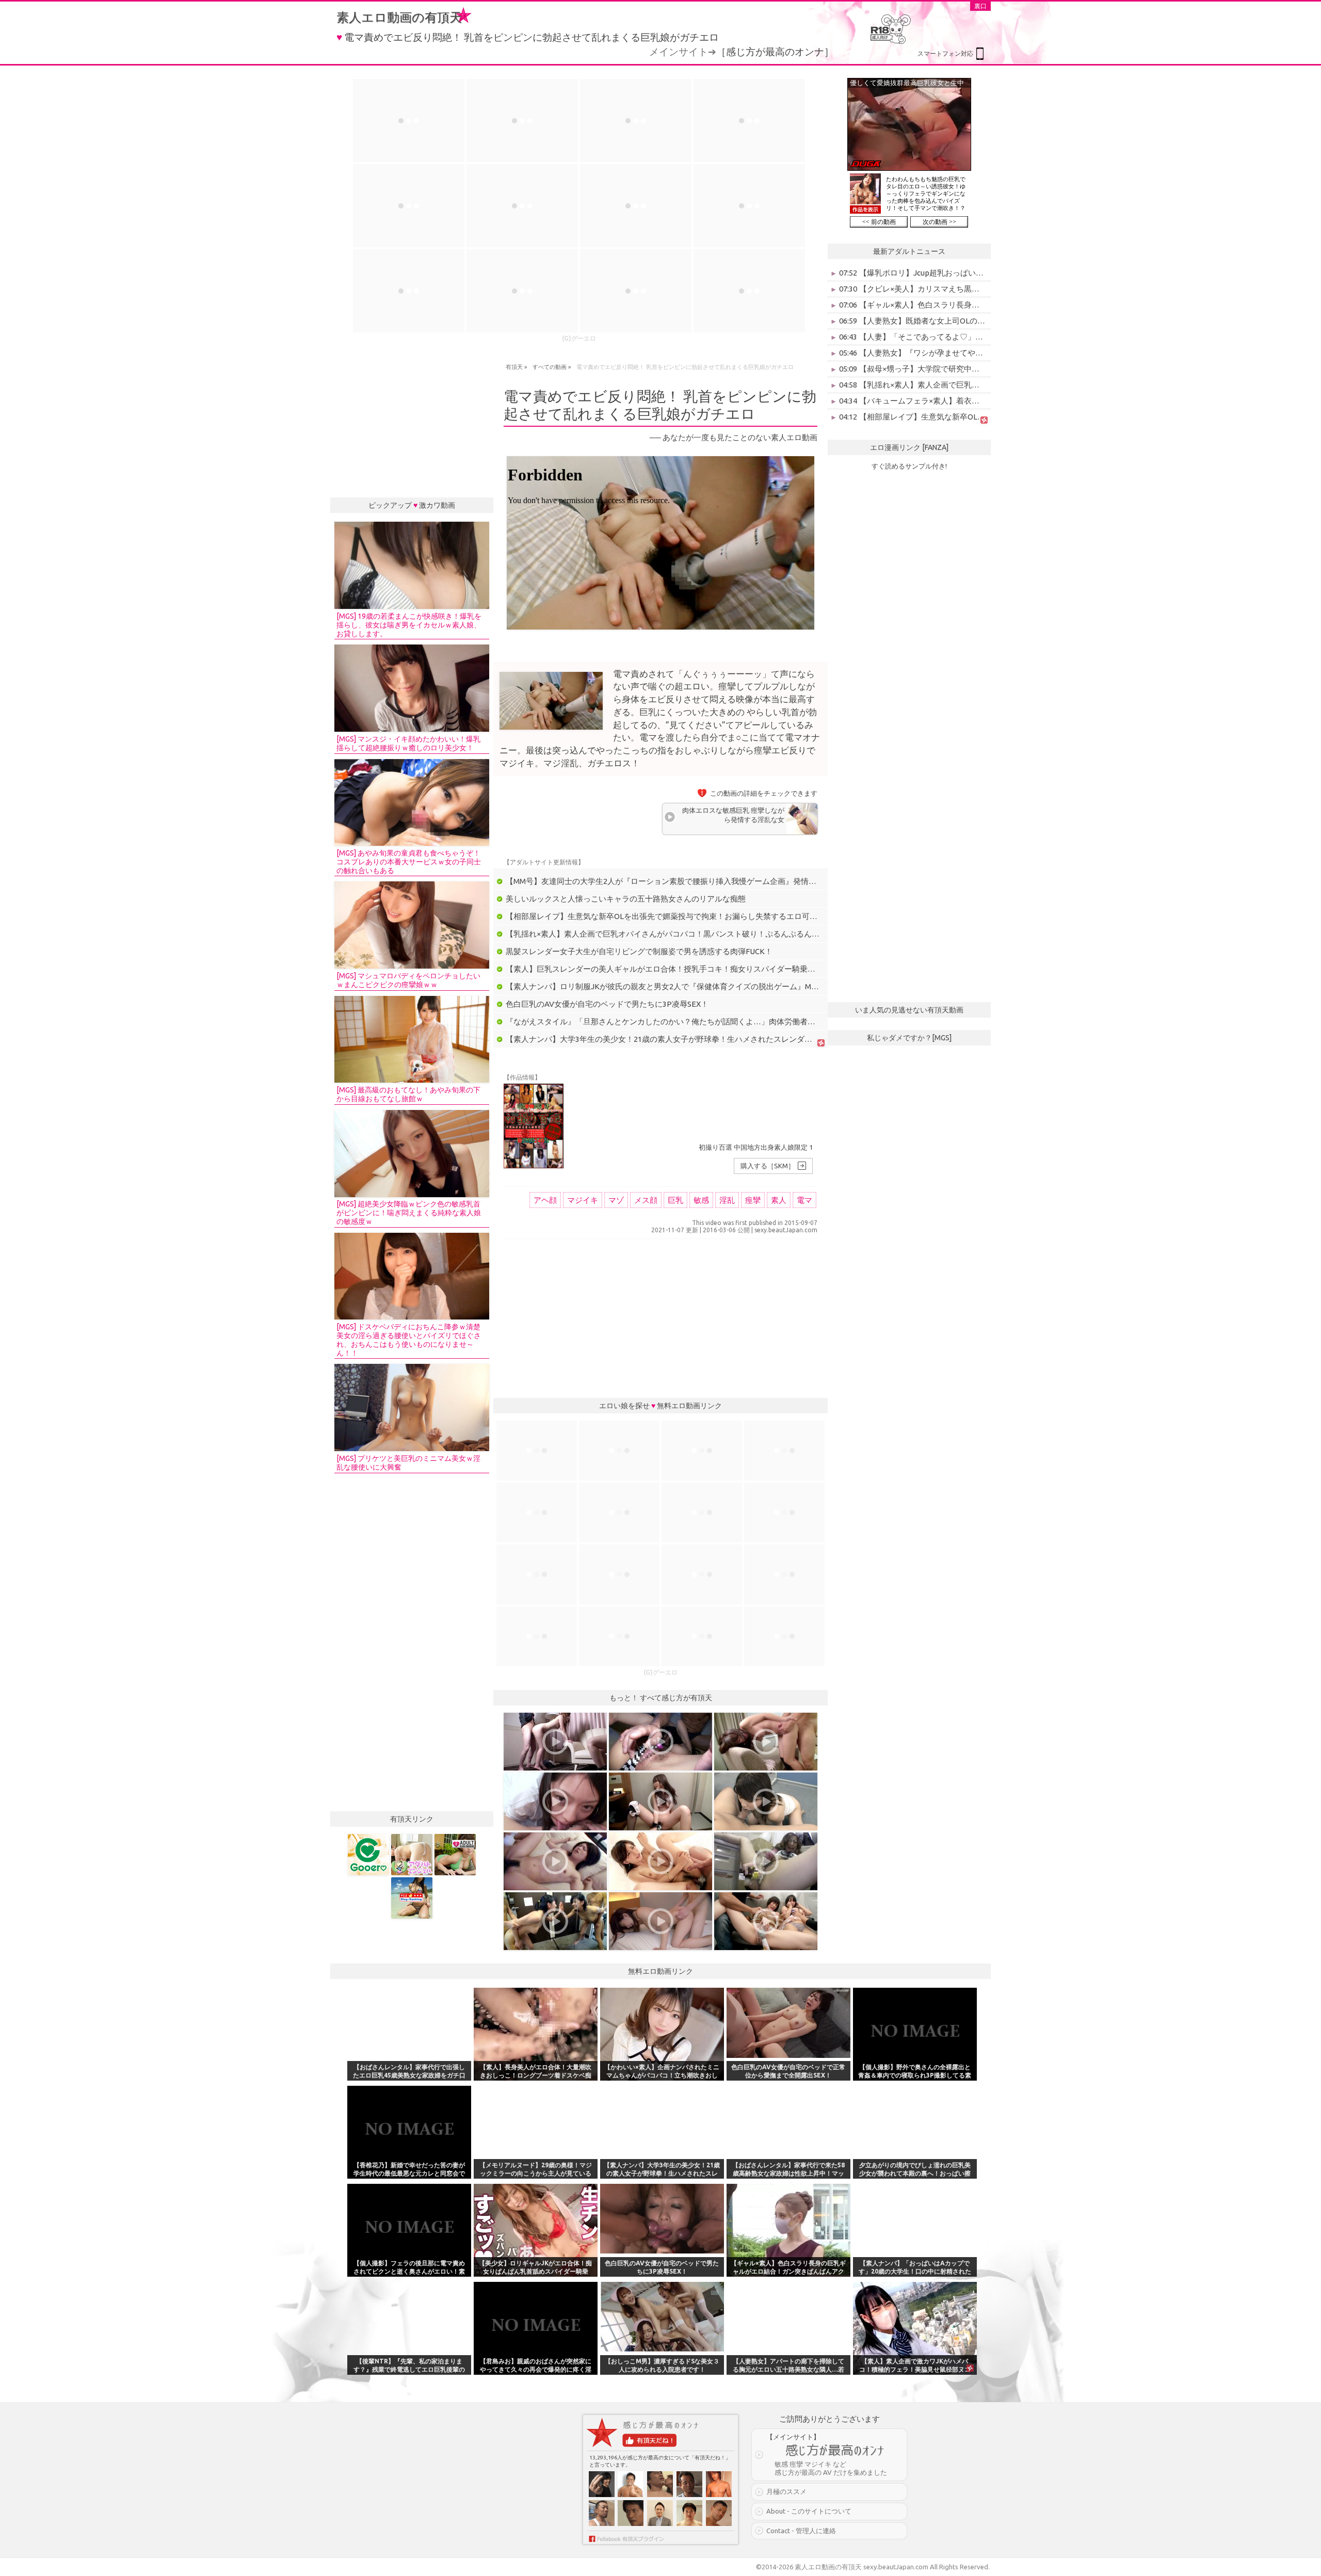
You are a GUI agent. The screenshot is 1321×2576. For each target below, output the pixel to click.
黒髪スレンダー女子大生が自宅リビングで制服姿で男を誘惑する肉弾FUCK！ (639, 951)
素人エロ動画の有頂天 (399, 17)
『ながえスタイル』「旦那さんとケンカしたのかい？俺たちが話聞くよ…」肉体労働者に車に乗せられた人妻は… (703, 1021)
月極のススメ (786, 2491)
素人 (779, 1200)
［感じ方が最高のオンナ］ (775, 52)
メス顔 (646, 1200)
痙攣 (753, 1200)
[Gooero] (368, 1855)
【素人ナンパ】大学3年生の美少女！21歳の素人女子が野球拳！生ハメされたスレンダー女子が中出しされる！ (698, 1039)
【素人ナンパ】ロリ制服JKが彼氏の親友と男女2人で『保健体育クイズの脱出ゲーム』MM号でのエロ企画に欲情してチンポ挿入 (727, 986)
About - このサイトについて (809, 2511)
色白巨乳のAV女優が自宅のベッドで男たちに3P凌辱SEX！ (607, 1004)
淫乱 (727, 1200)
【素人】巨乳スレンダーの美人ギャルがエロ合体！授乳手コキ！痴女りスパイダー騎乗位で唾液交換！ (684, 969)
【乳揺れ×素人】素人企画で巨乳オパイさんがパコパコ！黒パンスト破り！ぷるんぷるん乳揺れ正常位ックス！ (697, 934)
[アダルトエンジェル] (412, 1855)
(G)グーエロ (579, 338)
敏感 (701, 1200)
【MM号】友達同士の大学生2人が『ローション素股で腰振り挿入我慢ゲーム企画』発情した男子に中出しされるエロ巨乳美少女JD (731, 881)
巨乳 (675, 1200)
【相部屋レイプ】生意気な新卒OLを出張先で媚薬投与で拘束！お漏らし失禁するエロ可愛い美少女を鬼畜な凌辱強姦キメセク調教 (731, 916)
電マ (804, 1200)
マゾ (616, 1200)
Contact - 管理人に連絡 (801, 2531)
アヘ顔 (545, 1200)
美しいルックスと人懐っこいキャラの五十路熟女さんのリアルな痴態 (626, 899)
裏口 (980, 6)
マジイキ (583, 1200)
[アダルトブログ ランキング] (455, 1855)
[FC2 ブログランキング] (412, 1898)
